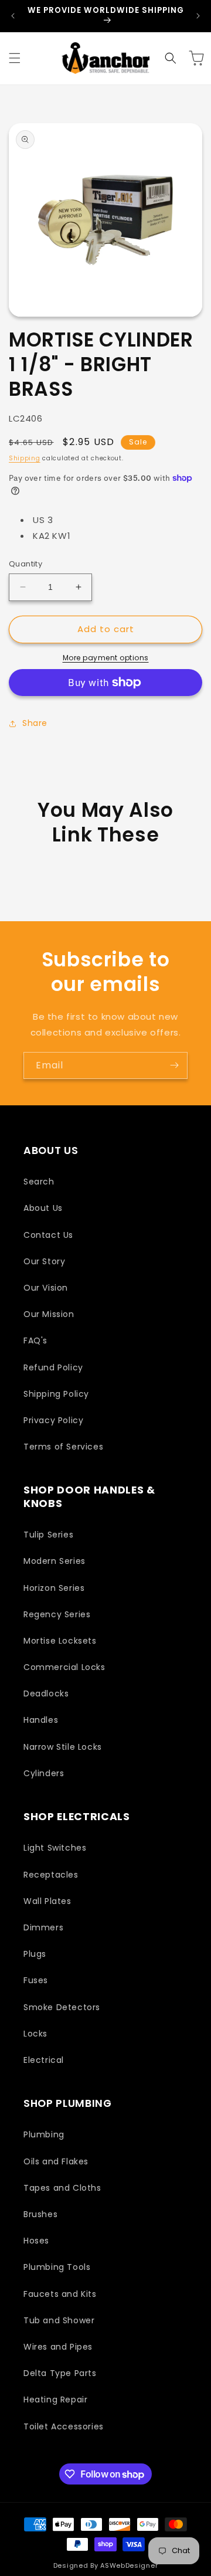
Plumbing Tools (57, 2267)
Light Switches (55, 1848)
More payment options (106, 658)
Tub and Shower (59, 2320)
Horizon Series (54, 1588)
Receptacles (51, 1875)
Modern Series (55, 1561)
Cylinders (44, 1773)
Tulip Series (48, 1535)
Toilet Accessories (64, 2426)
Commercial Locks (64, 1667)
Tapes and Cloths (62, 2188)
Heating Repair (55, 2399)
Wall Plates (47, 1901)
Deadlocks (46, 1693)
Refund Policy (53, 1367)
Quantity (25, 564)
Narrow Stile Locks (63, 1747)
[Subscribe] (174, 1065)
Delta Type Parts (60, 2373)
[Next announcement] (198, 16)
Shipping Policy (56, 1394)
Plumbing (44, 2134)
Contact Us (48, 1235)
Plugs (35, 1954)
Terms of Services (63, 1447)
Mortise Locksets (60, 1641)
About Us (43, 1208)
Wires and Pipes (58, 2347)
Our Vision (46, 1288)
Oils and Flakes (56, 2161)
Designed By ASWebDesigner (106, 2565)
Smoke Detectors (62, 2007)
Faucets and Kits (60, 2294)
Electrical (44, 2060)
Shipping (25, 458)
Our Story (44, 1261)
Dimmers (43, 1927)
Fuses (36, 1980)
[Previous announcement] (13, 16)
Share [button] (35, 723)
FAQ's (35, 1340)
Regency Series (57, 1614)
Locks (35, 2034)
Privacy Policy (53, 1420)
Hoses (36, 2241)
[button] (15, 58)
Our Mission (49, 1314)
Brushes (40, 2214)
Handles (41, 1720)
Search (39, 1182)
